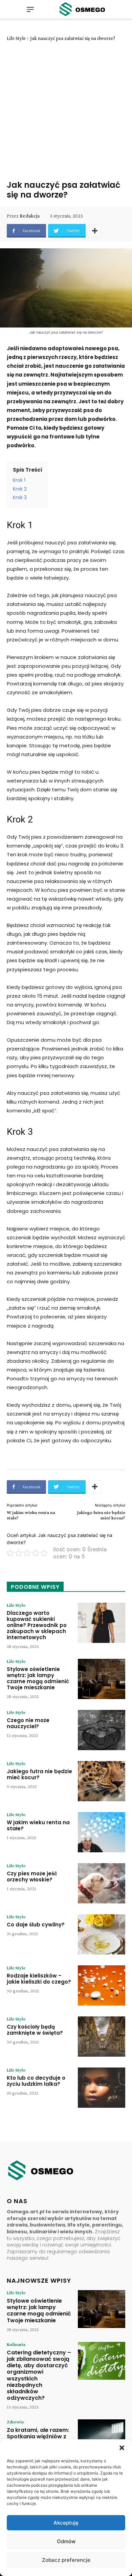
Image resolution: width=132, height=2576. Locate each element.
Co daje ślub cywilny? (36, 1925)
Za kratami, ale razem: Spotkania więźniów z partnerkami (38, 2436)
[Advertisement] (66, 111)
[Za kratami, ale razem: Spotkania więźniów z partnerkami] (102, 2438)
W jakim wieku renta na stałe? (38, 1825)
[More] (95, 231)
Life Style (16, 38)
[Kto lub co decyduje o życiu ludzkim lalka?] (102, 2088)
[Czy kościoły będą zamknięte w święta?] (102, 2037)
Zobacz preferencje (66, 2560)
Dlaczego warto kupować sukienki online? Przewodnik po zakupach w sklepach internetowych (37, 1625)
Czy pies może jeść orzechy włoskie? (32, 1877)
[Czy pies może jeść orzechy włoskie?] (102, 1883)
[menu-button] (30, 9)
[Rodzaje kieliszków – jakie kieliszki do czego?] (102, 1985)
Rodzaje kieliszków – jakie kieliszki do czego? (39, 1979)
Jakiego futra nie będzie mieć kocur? (101, 1515)
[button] (122, 2448)
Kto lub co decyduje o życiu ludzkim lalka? (36, 2081)
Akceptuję (66, 2523)
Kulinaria (16, 2344)
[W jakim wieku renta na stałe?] (102, 1832)
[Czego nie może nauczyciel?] (102, 1730)
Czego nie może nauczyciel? (28, 1723)
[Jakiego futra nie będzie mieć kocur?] (102, 1781)
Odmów (66, 2541)
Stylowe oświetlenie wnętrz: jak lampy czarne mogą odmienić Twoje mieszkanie (38, 1678)
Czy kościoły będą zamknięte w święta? (35, 2030)
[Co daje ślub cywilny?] (102, 1934)
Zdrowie (15, 2422)
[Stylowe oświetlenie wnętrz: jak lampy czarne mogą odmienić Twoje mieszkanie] (102, 1679)
